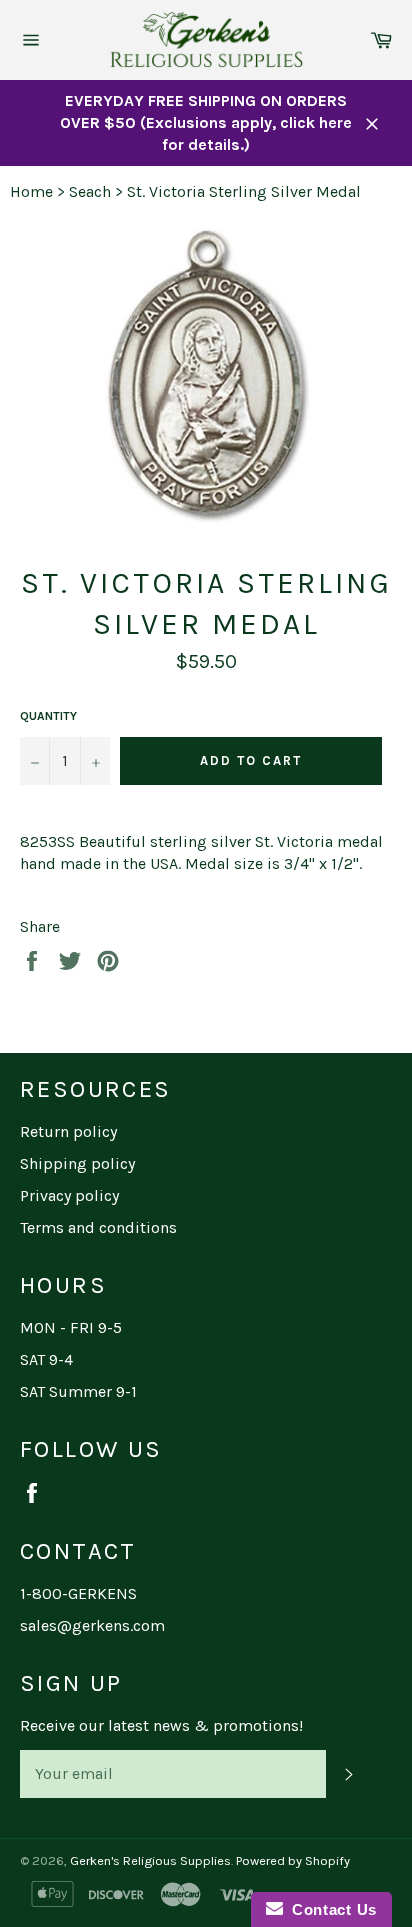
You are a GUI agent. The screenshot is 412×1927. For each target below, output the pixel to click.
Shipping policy (77, 1163)
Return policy (68, 1131)
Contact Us (330, 1909)
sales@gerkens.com (92, 1625)
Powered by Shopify (293, 1860)
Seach (90, 191)
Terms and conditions (98, 1227)
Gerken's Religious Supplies (150, 1860)
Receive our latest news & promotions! (161, 1725)
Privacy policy (69, 1195)
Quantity (48, 716)
